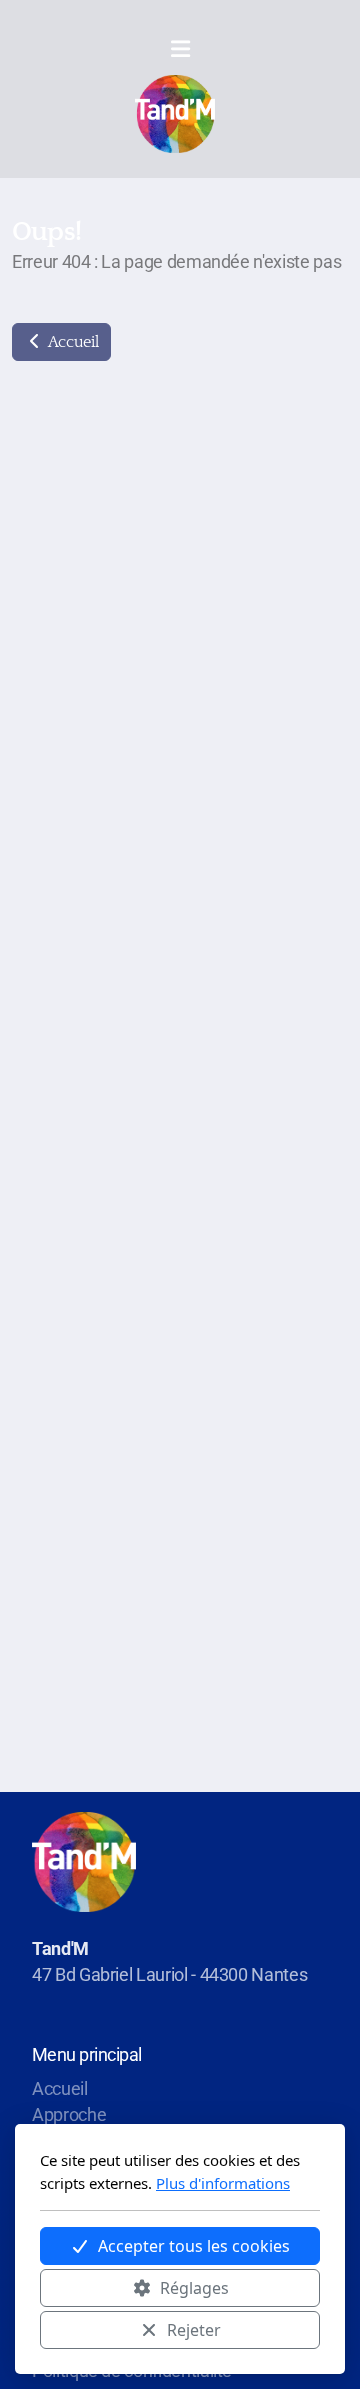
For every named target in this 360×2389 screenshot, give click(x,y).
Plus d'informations (223, 2183)
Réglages (194, 2288)
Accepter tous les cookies (194, 2246)
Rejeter (194, 2330)
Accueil (71, 342)
